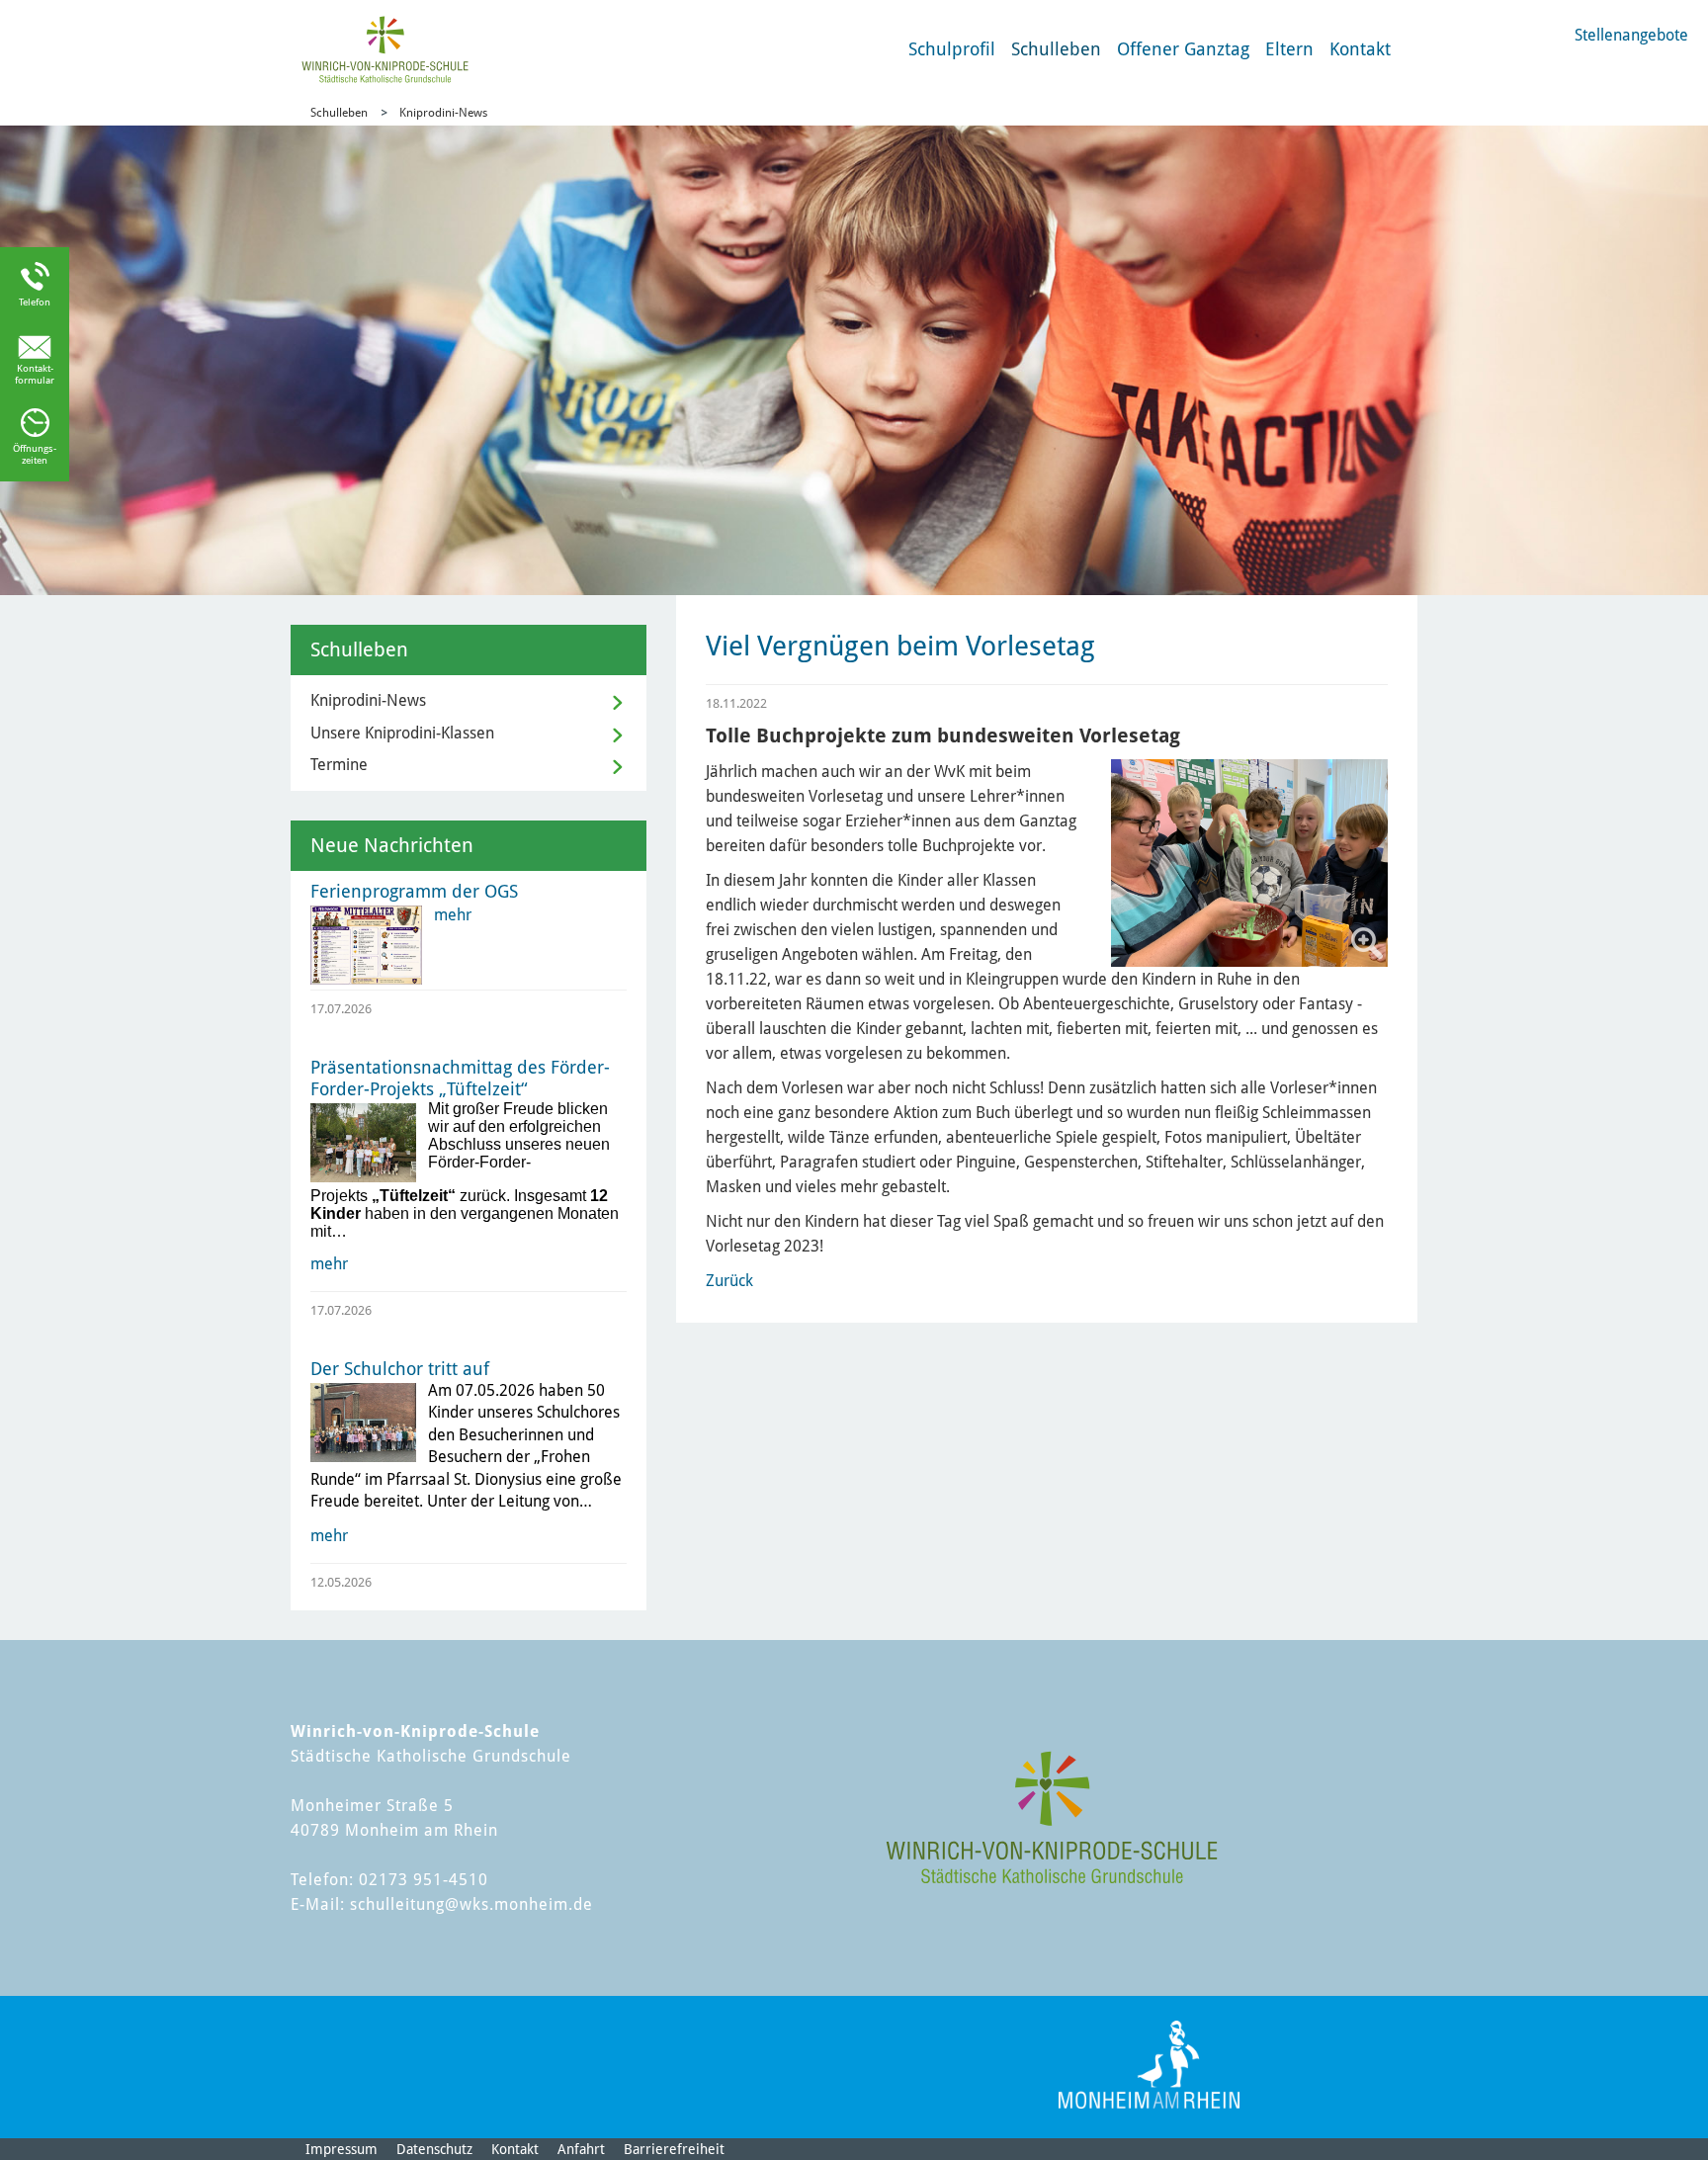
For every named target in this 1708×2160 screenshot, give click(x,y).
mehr (453, 915)
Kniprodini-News (443, 113)
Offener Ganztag (1183, 49)
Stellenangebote (1631, 35)
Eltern (1289, 49)
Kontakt (1360, 49)
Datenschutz (434, 2149)
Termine (339, 765)
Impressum (342, 2149)
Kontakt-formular (35, 374)
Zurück (729, 1281)
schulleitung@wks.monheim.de (471, 1904)
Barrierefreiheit (674, 2149)
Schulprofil (952, 49)
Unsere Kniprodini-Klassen (402, 733)
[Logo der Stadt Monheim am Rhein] (1149, 2065)
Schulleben (1056, 49)
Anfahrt (581, 2149)
